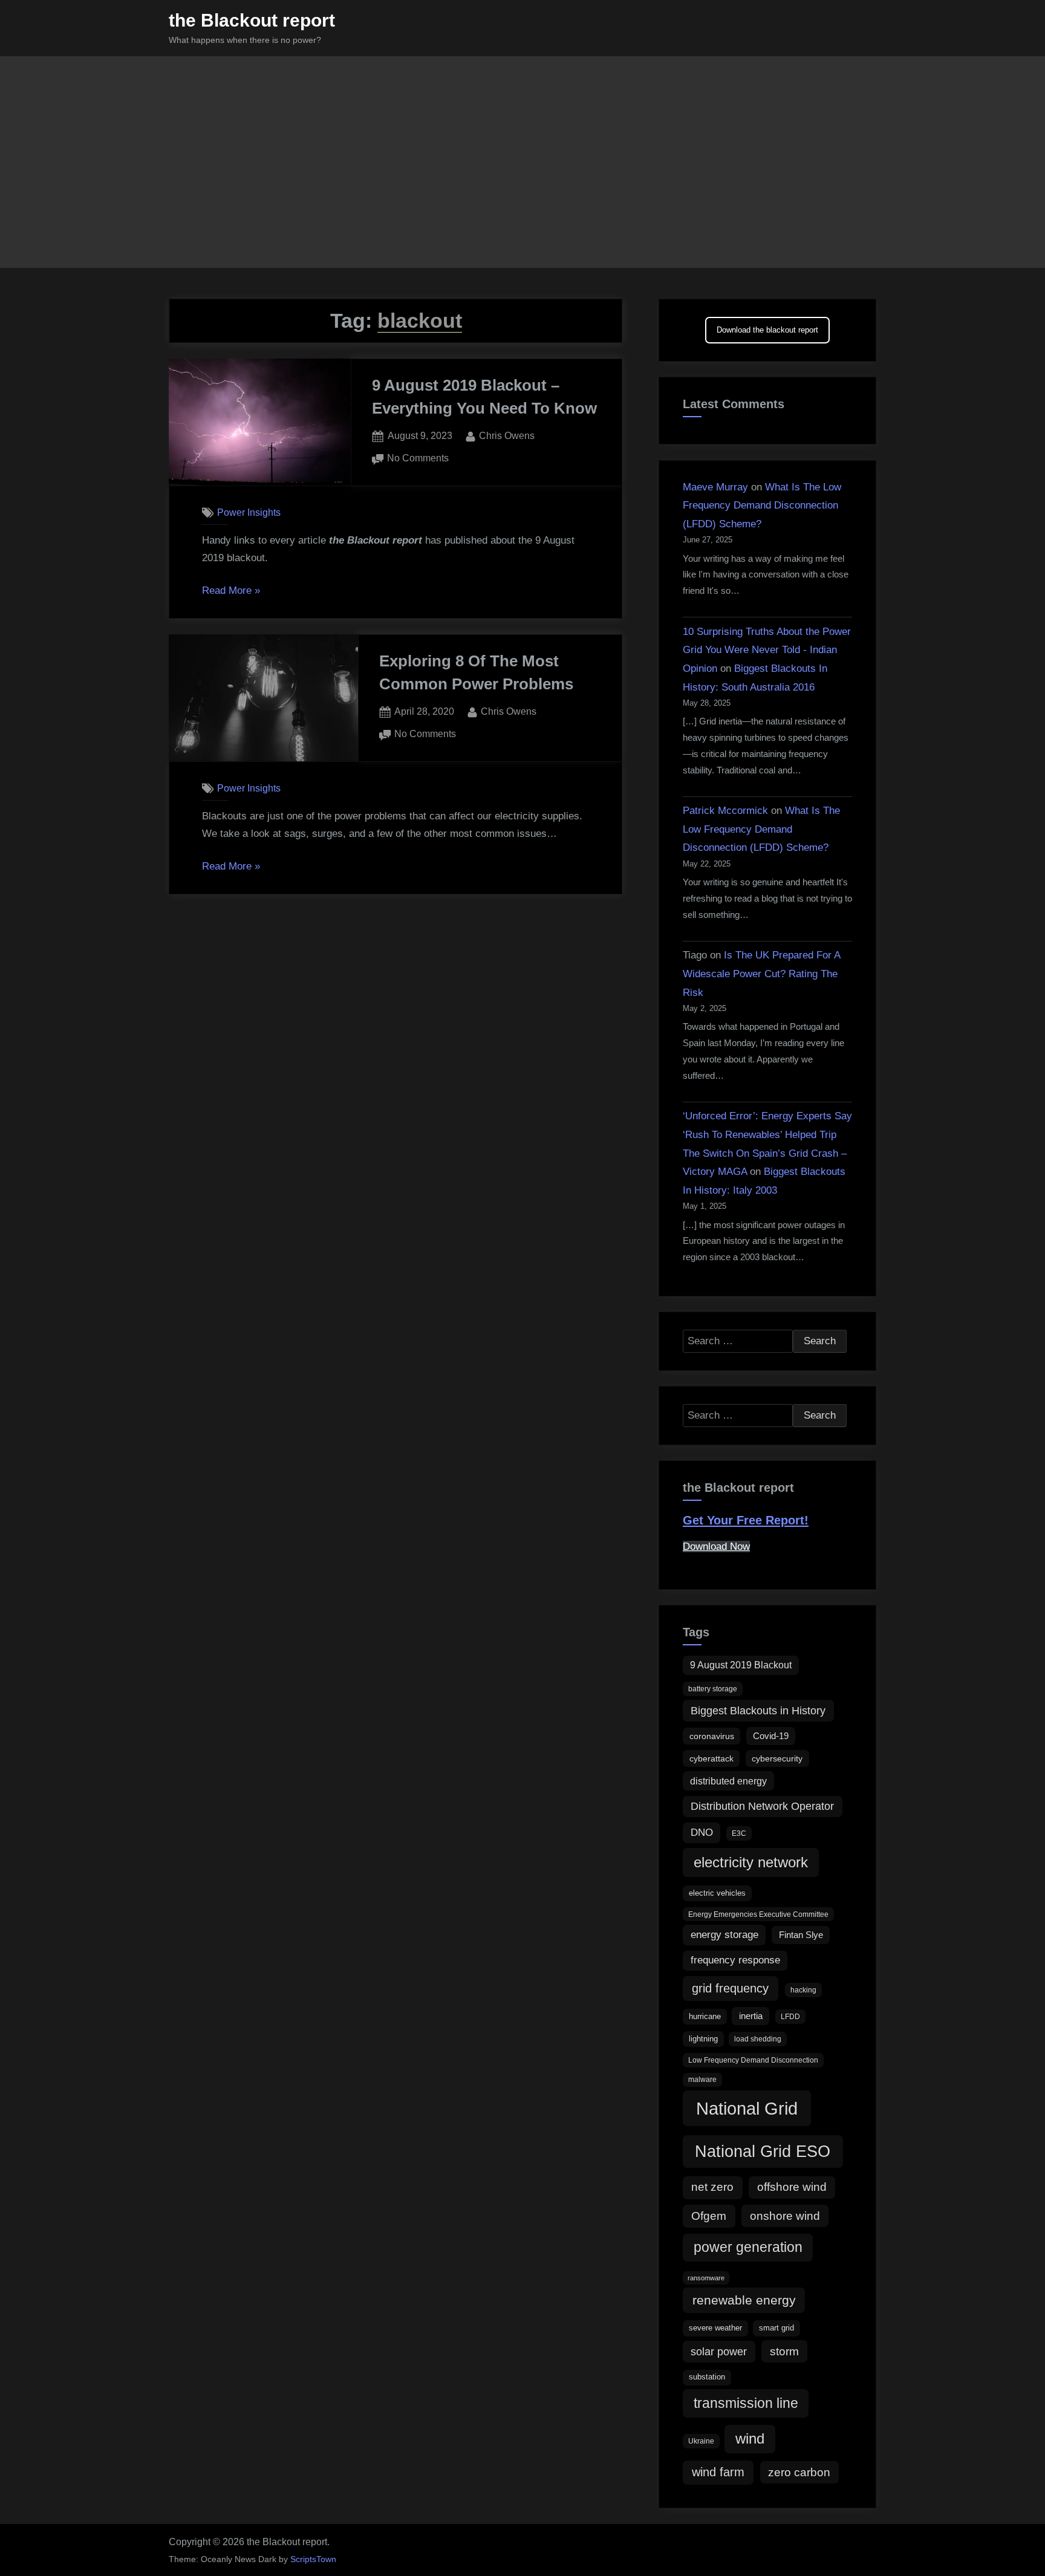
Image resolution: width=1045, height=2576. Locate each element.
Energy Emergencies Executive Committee (758, 1914)
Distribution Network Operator (762, 1806)
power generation (748, 2247)
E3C (739, 1833)
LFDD (790, 2017)
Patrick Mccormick (725, 811)
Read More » (231, 592)
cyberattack (711, 1758)
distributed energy (728, 1781)
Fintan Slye (801, 1935)
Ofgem (709, 2216)
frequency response (735, 1960)
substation (707, 2377)
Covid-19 (771, 1736)
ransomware (706, 2278)
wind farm (718, 2472)
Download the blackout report (767, 330)
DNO (702, 1833)
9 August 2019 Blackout (741, 1665)
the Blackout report (252, 20)
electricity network (751, 1862)
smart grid (776, 2328)
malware (702, 2080)
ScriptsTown (313, 2559)
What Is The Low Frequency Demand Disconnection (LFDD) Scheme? (762, 506)
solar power (719, 2352)
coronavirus (712, 1736)
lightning (703, 2039)
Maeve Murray (715, 487)
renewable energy (744, 2300)
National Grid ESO (763, 2151)
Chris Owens (507, 435)
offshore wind (792, 2187)
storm (784, 2351)
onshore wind (785, 2216)
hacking (803, 1990)
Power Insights (249, 512)
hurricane (705, 2016)
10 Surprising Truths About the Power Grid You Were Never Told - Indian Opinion (767, 650)
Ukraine (701, 2441)
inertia (751, 2016)
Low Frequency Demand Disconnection (753, 2060)
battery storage (713, 1689)
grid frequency (730, 1988)
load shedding (758, 2039)
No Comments (418, 459)
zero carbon (799, 2472)
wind (750, 2438)
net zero (712, 2187)
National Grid (747, 2108)
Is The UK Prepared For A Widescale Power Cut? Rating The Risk (761, 974)
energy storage (724, 1935)
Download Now (716, 1547)
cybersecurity (777, 1758)
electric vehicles (717, 1893)
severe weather (715, 2328)
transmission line (746, 2403)
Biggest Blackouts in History (758, 1711)
